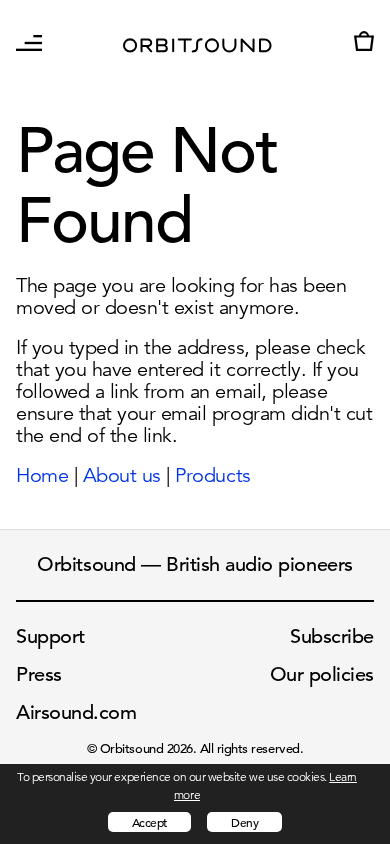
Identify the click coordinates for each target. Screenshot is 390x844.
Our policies (322, 674)
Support (50, 636)
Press (39, 674)
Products (212, 475)
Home (42, 475)
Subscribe (332, 636)
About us (122, 475)
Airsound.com (76, 712)
